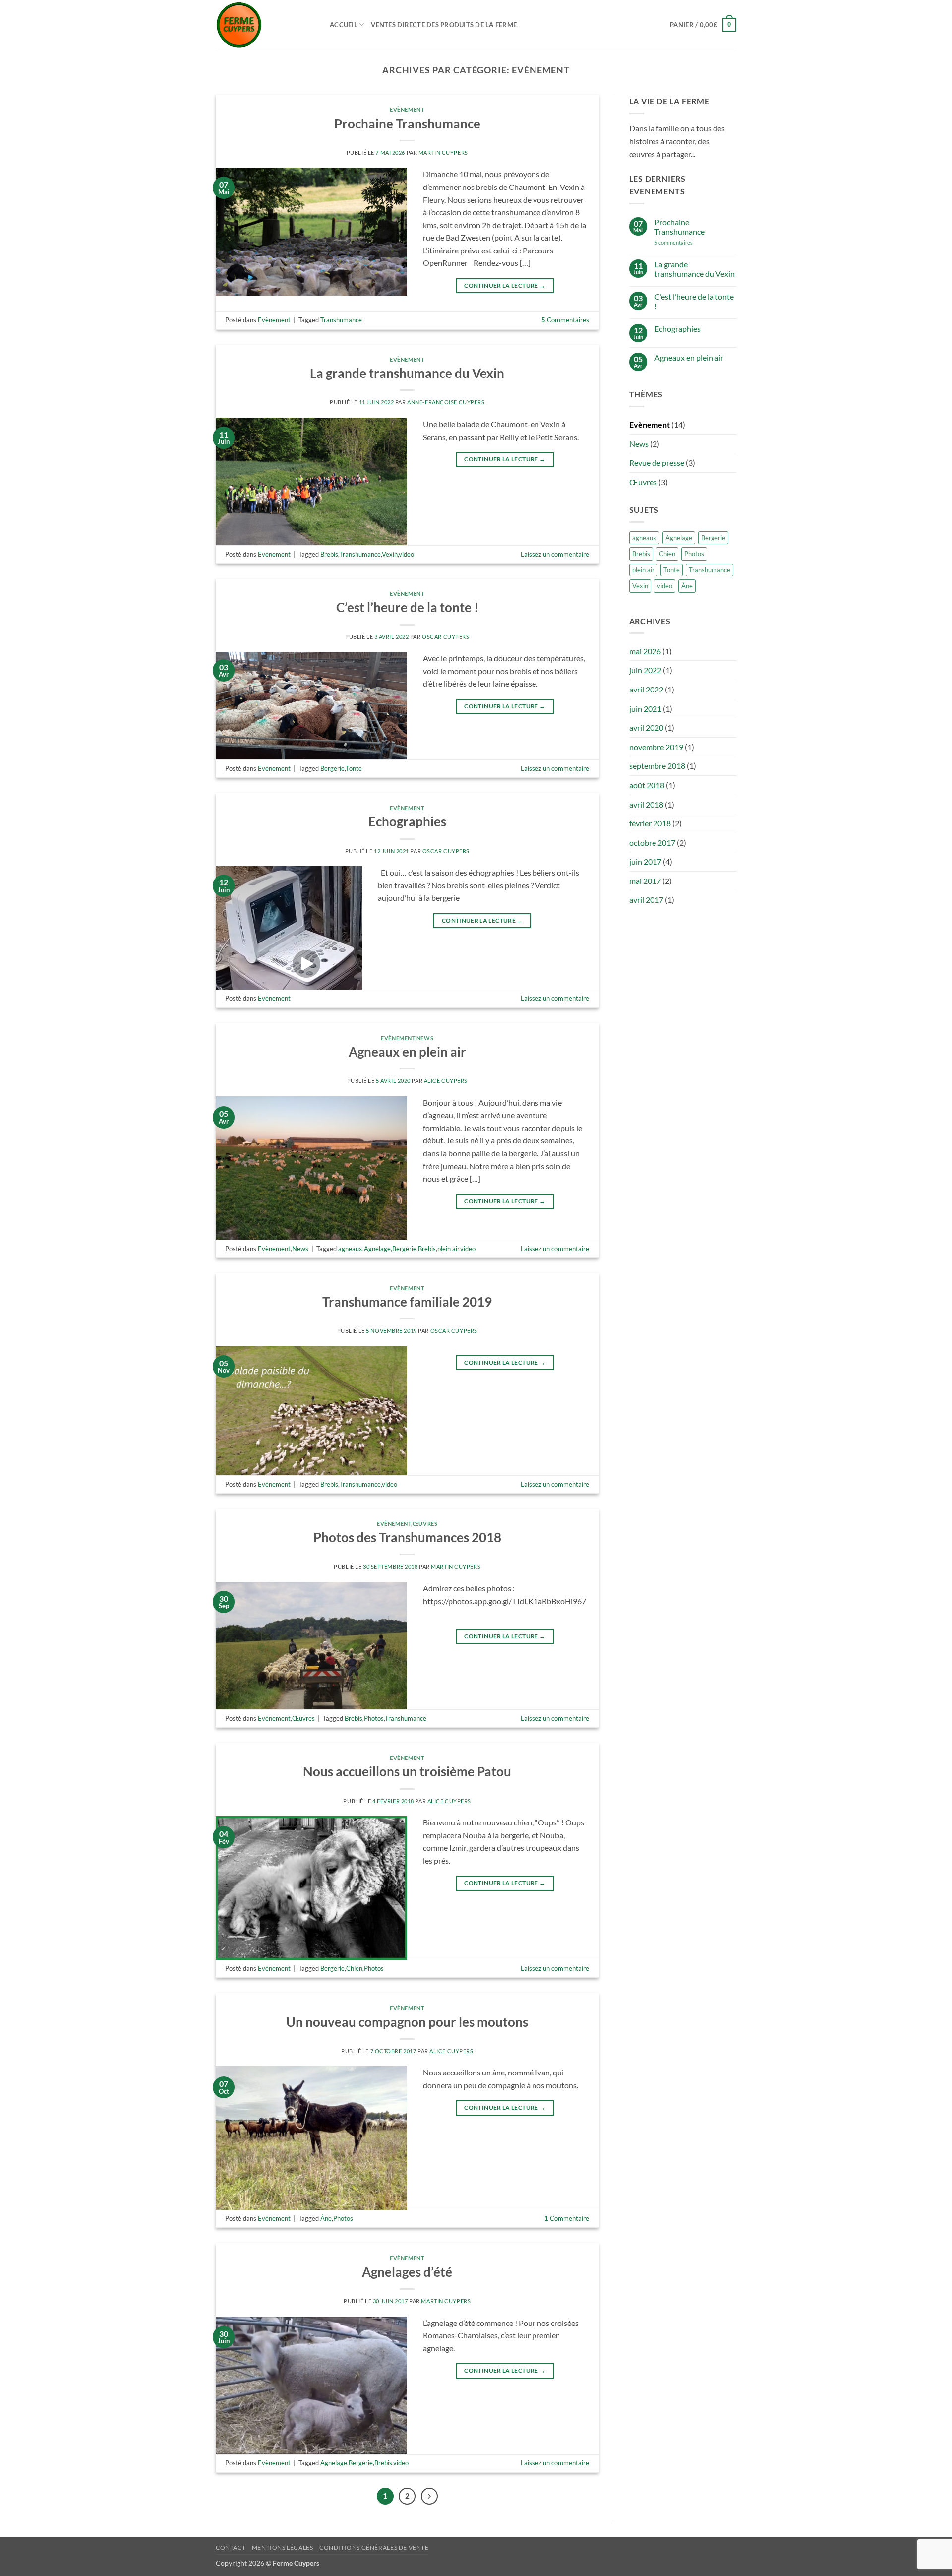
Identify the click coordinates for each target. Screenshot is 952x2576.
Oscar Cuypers (446, 637)
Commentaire (567, 2218)
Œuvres (425, 1524)
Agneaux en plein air (407, 1052)
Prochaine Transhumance (407, 124)
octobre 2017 (652, 843)
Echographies (407, 821)
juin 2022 (645, 670)
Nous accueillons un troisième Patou (407, 1771)
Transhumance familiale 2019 (407, 1302)
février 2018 (650, 823)
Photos (374, 1718)
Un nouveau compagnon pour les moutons (407, 2022)
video (406, 554)
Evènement (407, 109)
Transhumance (341, 320)
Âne (326, 2218)
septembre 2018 (657, 766)
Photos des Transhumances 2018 (407, 1537)
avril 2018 (646, 804)
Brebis (329, 554)
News (425, 1038)
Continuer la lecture (505, 285)
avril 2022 (646, 689)
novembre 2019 (656, 747)
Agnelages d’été (407, 2272)
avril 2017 (646, 900)
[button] (703, 25)
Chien (354, 1968)
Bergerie (332, 768)
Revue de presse (657, 463)
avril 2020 (646, 727)
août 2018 (647, 785)
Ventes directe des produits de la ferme (444, 25)
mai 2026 (645, 651)
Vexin (390, 554)
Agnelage (377, 1249)
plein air (448, 1249)
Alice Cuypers (446, 1081)
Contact (231, 2547)
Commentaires (565, 320)
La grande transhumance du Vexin (407, 373)
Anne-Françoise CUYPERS (446, 402)
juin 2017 (645, 861)
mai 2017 (645, 881)
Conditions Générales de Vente (374, 2547)
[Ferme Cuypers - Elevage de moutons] (265, 25)
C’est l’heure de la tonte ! (407, 607)
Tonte (354, 768)
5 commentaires (691, 242)
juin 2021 (645, 709)
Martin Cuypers (443, 153)
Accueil (344, 25)
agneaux (350, 1249)
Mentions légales (283, 2547)
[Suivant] (429, 2496)
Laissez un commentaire (555, 554)
